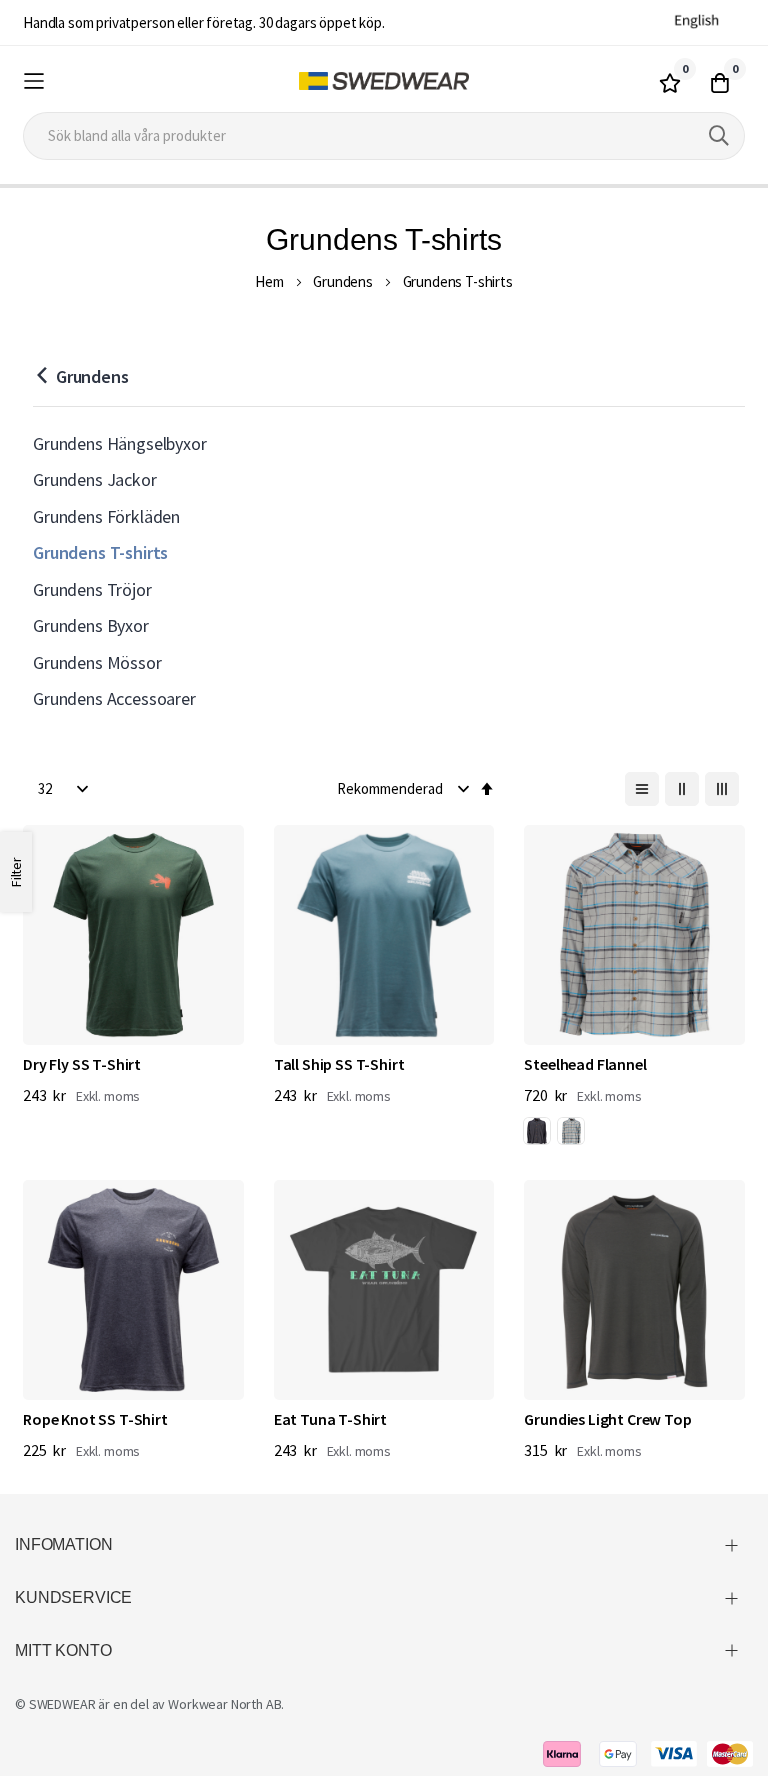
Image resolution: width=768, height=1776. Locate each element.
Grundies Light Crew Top (607, 1419)
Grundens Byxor (91, 625)
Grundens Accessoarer (114, 698)
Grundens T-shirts (100, 552)
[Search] (719, 136)
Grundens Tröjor (92, 589)
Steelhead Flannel (585, 1064)
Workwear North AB (224, 1704)
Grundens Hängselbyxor (120, 443)
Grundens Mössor (97, 662)
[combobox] (384, 136)
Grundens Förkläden (106, 516)
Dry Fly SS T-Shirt (82, 1064)
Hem (269, 281)
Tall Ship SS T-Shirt (339, 1064)
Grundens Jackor (95, 479)
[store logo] (384, 81)
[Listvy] (642, 789)
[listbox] (558, 1134)
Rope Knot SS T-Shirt (95, 1419)
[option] (537, 1131)
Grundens (343, 281)
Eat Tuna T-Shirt (330, 1419)
